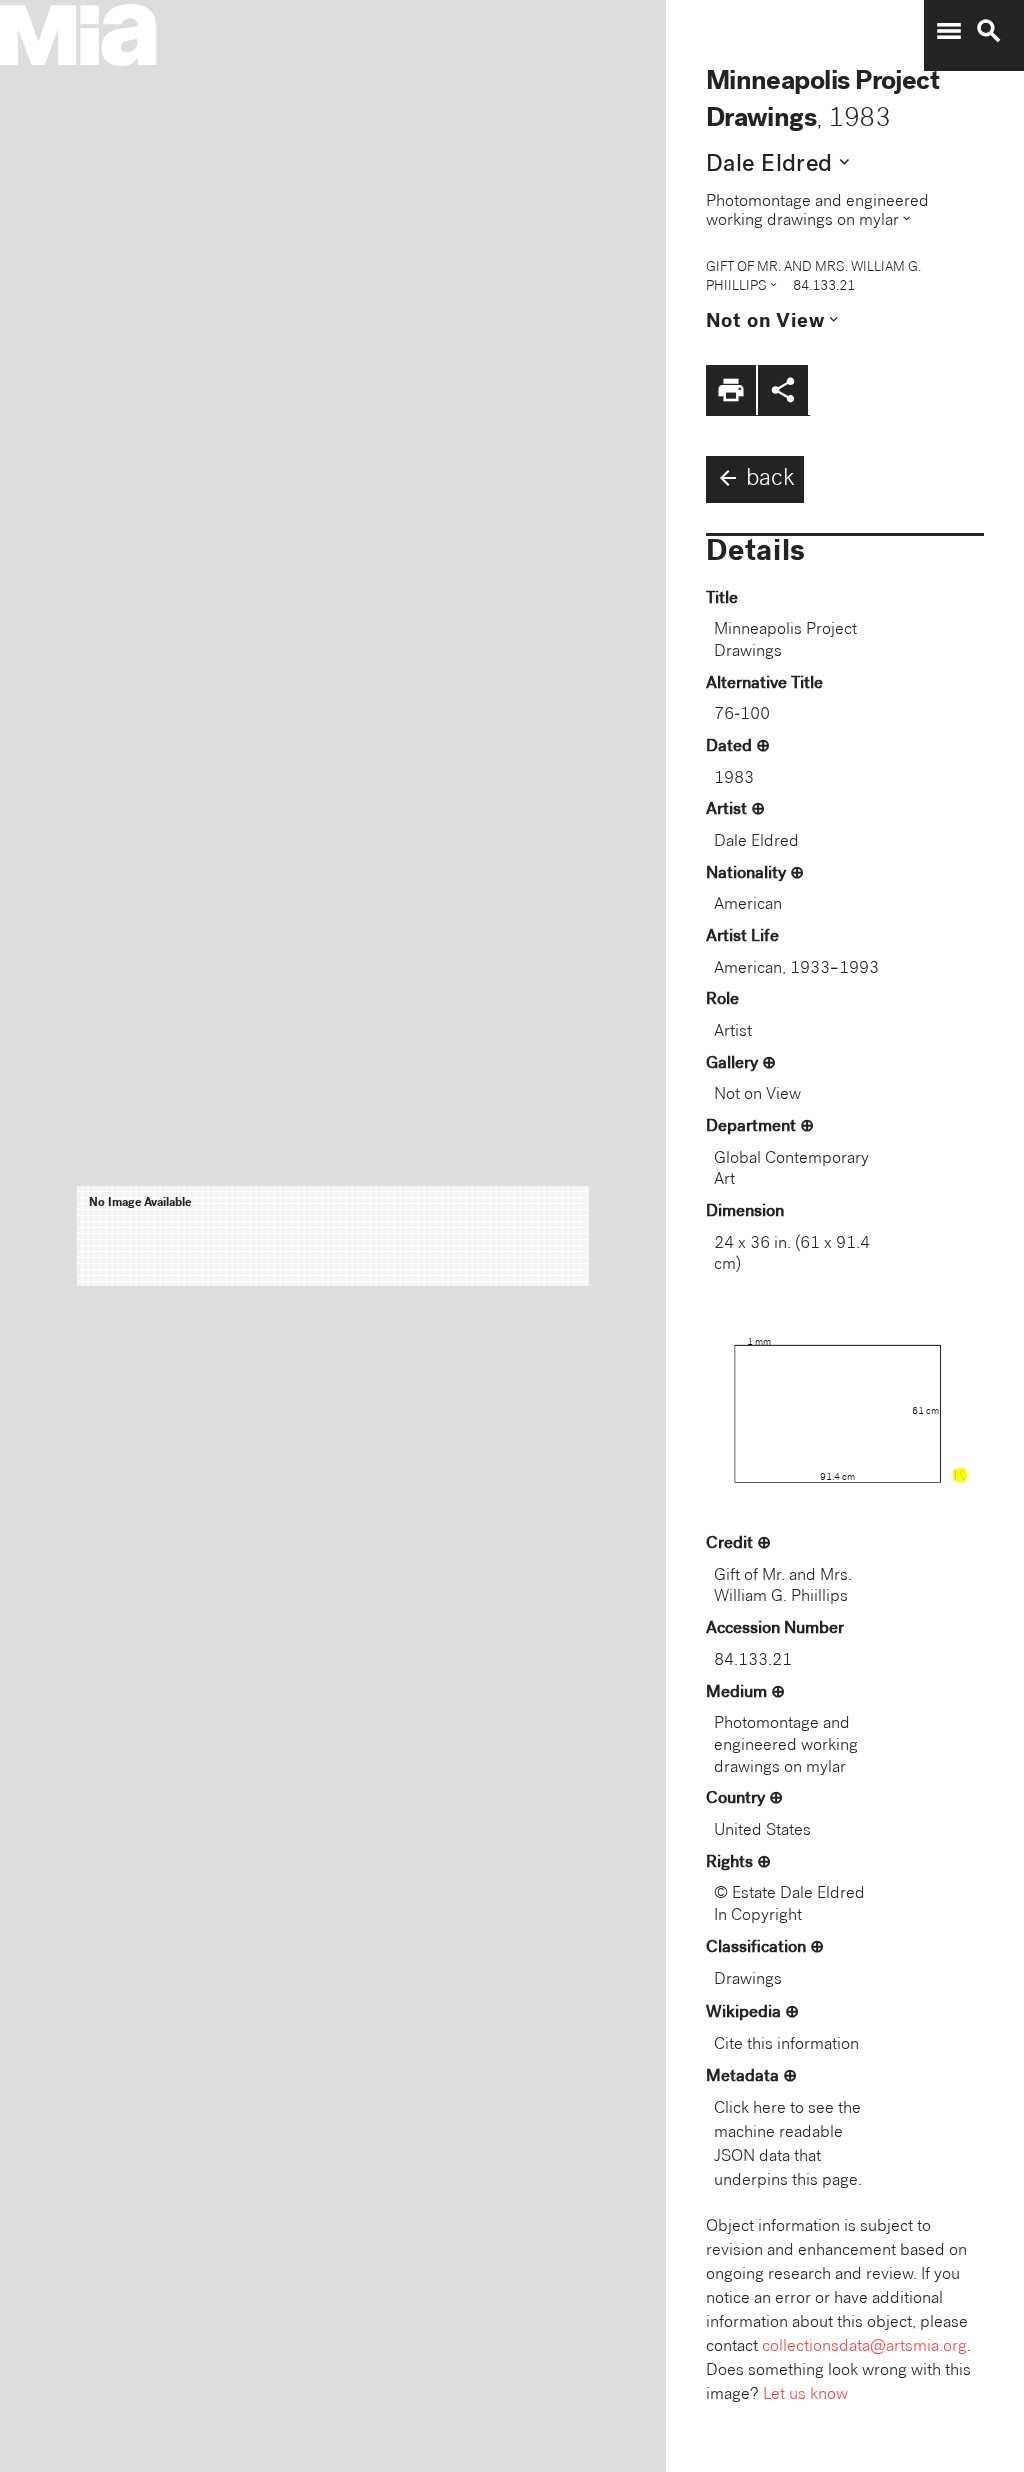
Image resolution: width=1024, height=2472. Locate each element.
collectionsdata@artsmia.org (864, 2347)
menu (949, 31)
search (989, 31)
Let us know (805, 2395)
